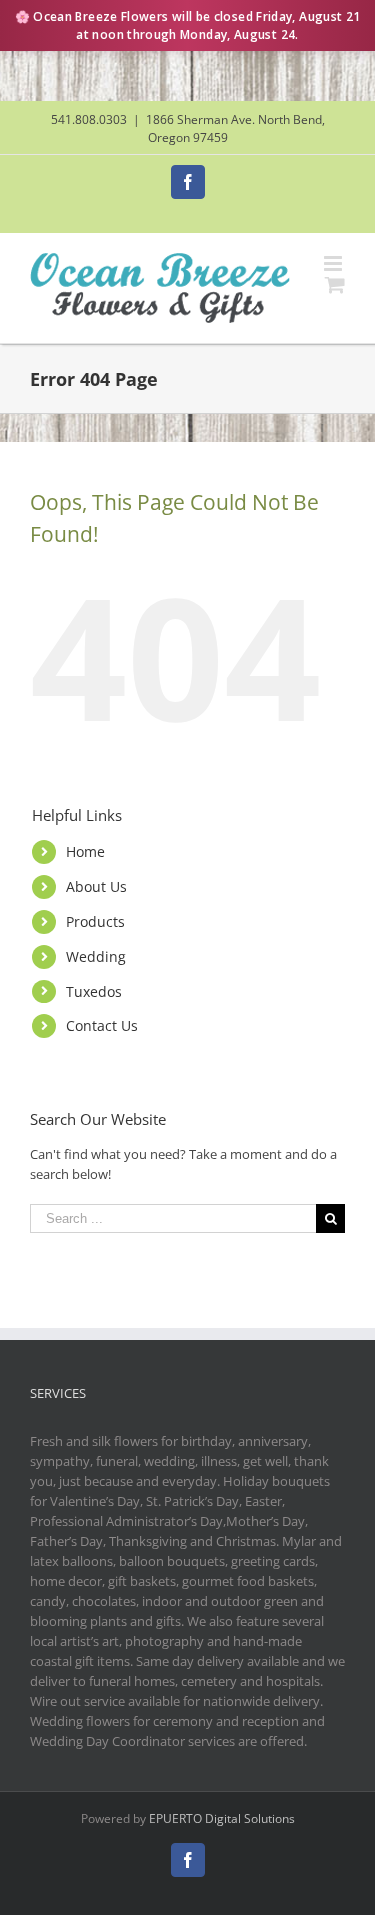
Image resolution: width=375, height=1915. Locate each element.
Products (95, 921)
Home (85, 851)
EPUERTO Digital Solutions (222, 1818)
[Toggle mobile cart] (335, 284)
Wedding (96, 956)
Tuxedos (94, 991)
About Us (96, 886)
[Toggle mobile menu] (334, 263)
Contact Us (102, 1025)
